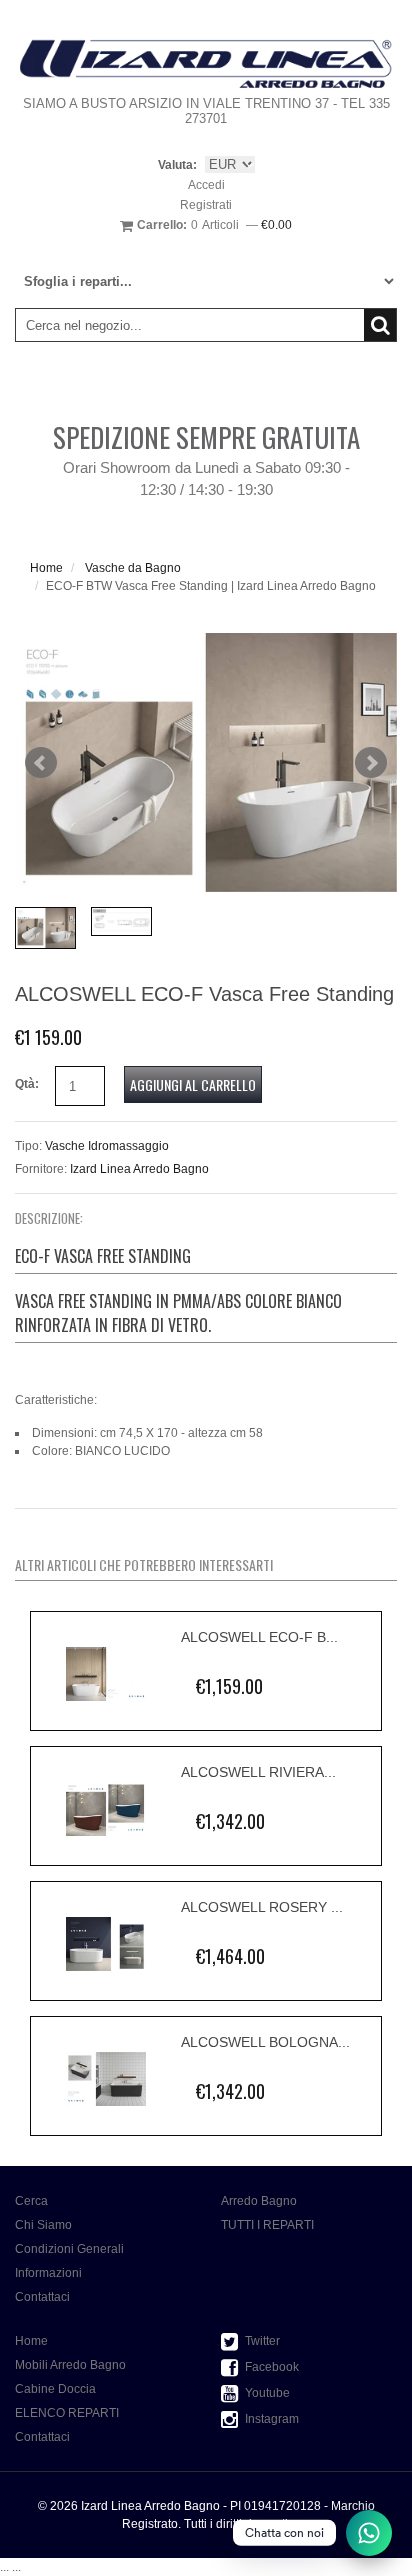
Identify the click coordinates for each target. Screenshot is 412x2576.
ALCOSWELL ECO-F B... (259, 1637)
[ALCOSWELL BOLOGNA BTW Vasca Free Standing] (106, 2079)
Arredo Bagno (259, 2201)
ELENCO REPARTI (67, 2413)
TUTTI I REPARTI (267, 2225)
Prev (41, 763)
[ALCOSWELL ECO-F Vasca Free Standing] (206, 762)
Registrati (206, 205)
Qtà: (27, 1084)
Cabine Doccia (55, 2389)
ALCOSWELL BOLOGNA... (265, 2042)
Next (371, 763)
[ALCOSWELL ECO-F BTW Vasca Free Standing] (106, 1674)
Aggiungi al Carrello (193, 1084)
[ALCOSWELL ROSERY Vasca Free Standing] (106, 1944)
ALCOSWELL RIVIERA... (258, 1772)
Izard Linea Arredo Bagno (139, 1169)
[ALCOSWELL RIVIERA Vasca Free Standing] (106, 1809)
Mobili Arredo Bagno (70, 2365)
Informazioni (48, 2273)
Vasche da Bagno (133, 568)
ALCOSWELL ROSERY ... (262, 1907)
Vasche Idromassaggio (107, 1146)
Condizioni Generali (69, 2249)
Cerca (31, 2201)
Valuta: (177, 165)
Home (46, 568)
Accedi (206, 185)
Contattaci (42, 2297)
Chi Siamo (43, 2225)
